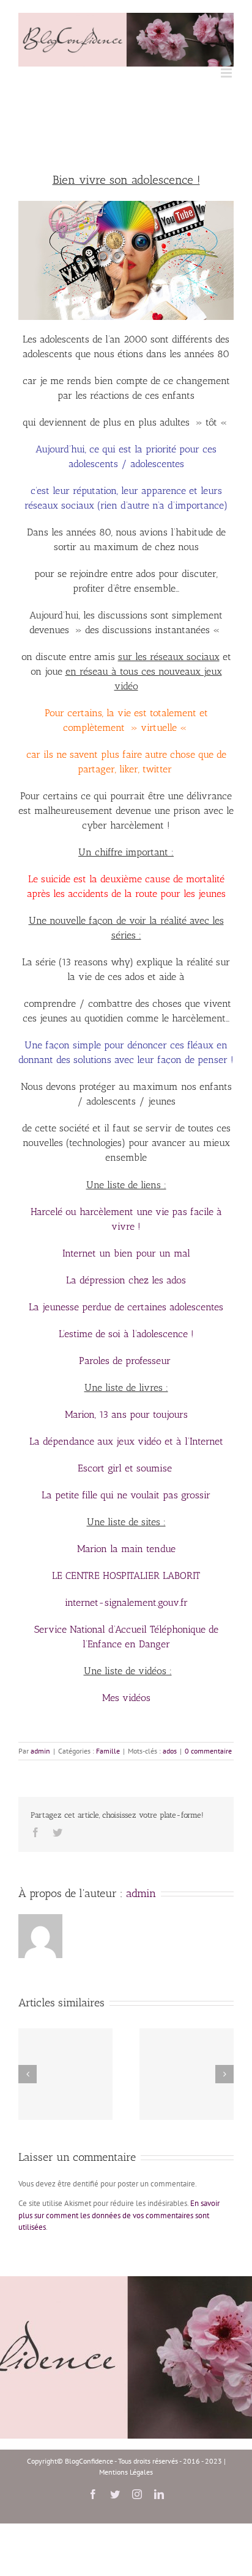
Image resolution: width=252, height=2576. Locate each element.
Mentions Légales (126, 2472)
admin (40, 1751)
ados (170, 1751)
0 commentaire (208, 1751)
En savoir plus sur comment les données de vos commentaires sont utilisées (119, 2215)
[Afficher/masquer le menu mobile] (227, 73)
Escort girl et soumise (125, 1468)
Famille (108, 1751)
